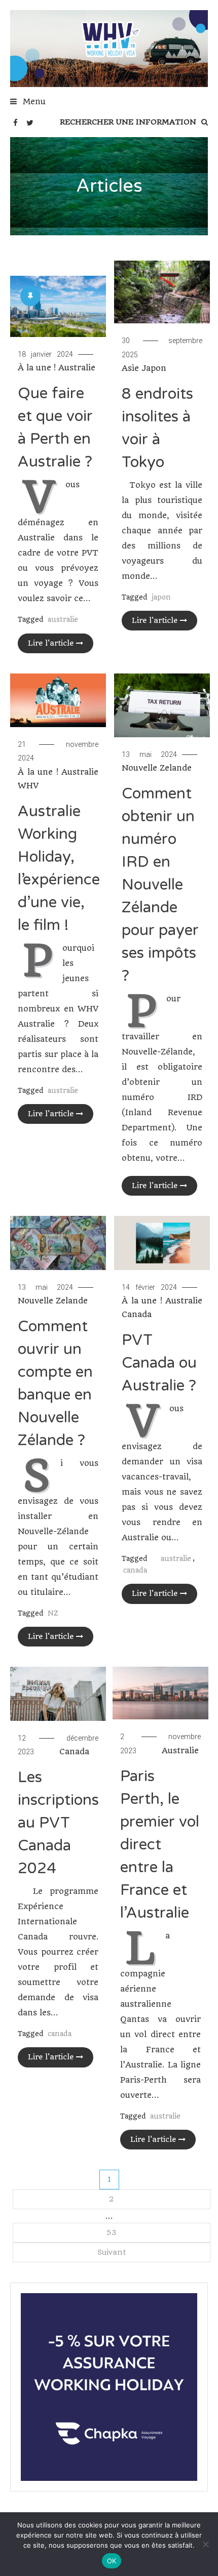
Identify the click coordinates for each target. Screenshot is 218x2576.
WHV (28, 786)
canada (135, 1570)
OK (112, 2561)
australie (63, 619)
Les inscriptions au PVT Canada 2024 (58, 1823)
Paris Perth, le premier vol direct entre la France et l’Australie (160, 1845)
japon (161, 597)
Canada (137, 1314)
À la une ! (37, 368)
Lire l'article (51, 643)
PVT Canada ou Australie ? (159, 1363)
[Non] (205, 2544)
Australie (77, 368)
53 (112, 2232)
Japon (154, 368)
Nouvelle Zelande (157, 768)
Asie (130, 368)
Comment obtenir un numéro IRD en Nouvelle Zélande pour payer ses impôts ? (160, 885)
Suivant (112, 2252)
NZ (53, 1613)
